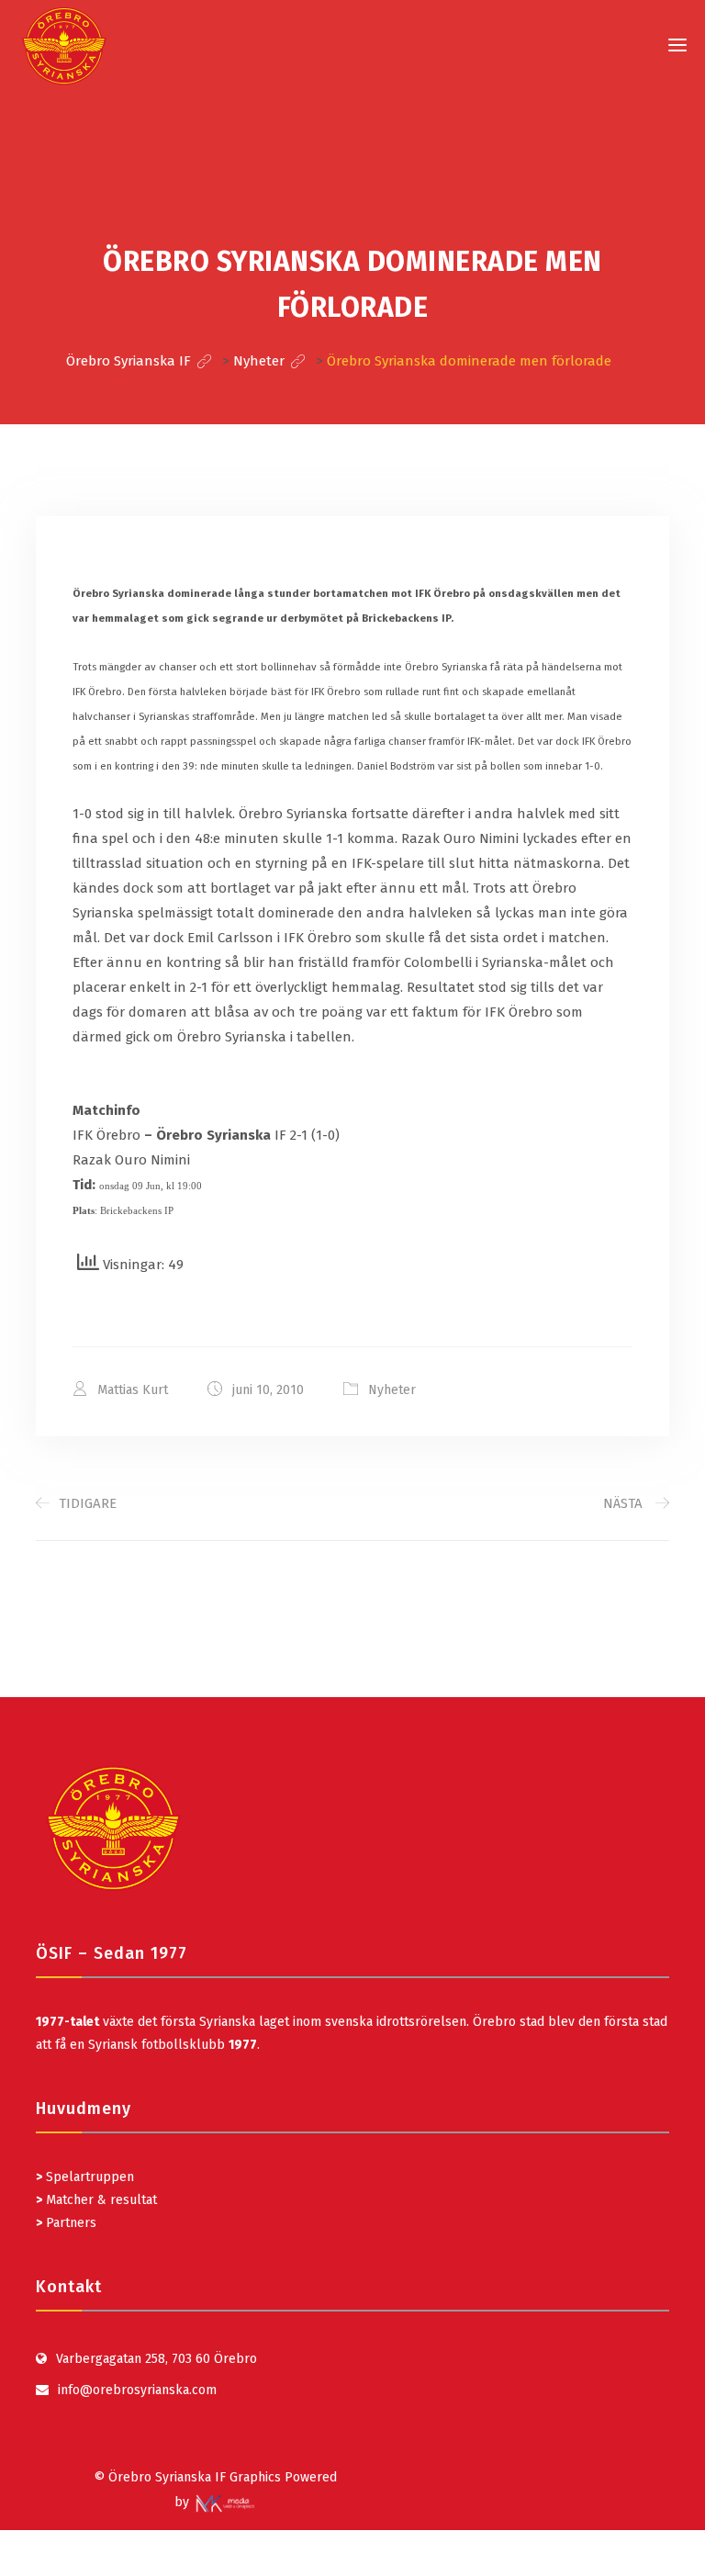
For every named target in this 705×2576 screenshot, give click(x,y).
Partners (66, 2223)
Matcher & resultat (96, 2200)
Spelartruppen (88, 2177)
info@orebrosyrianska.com (137, 2390)
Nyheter (392, 1390)
